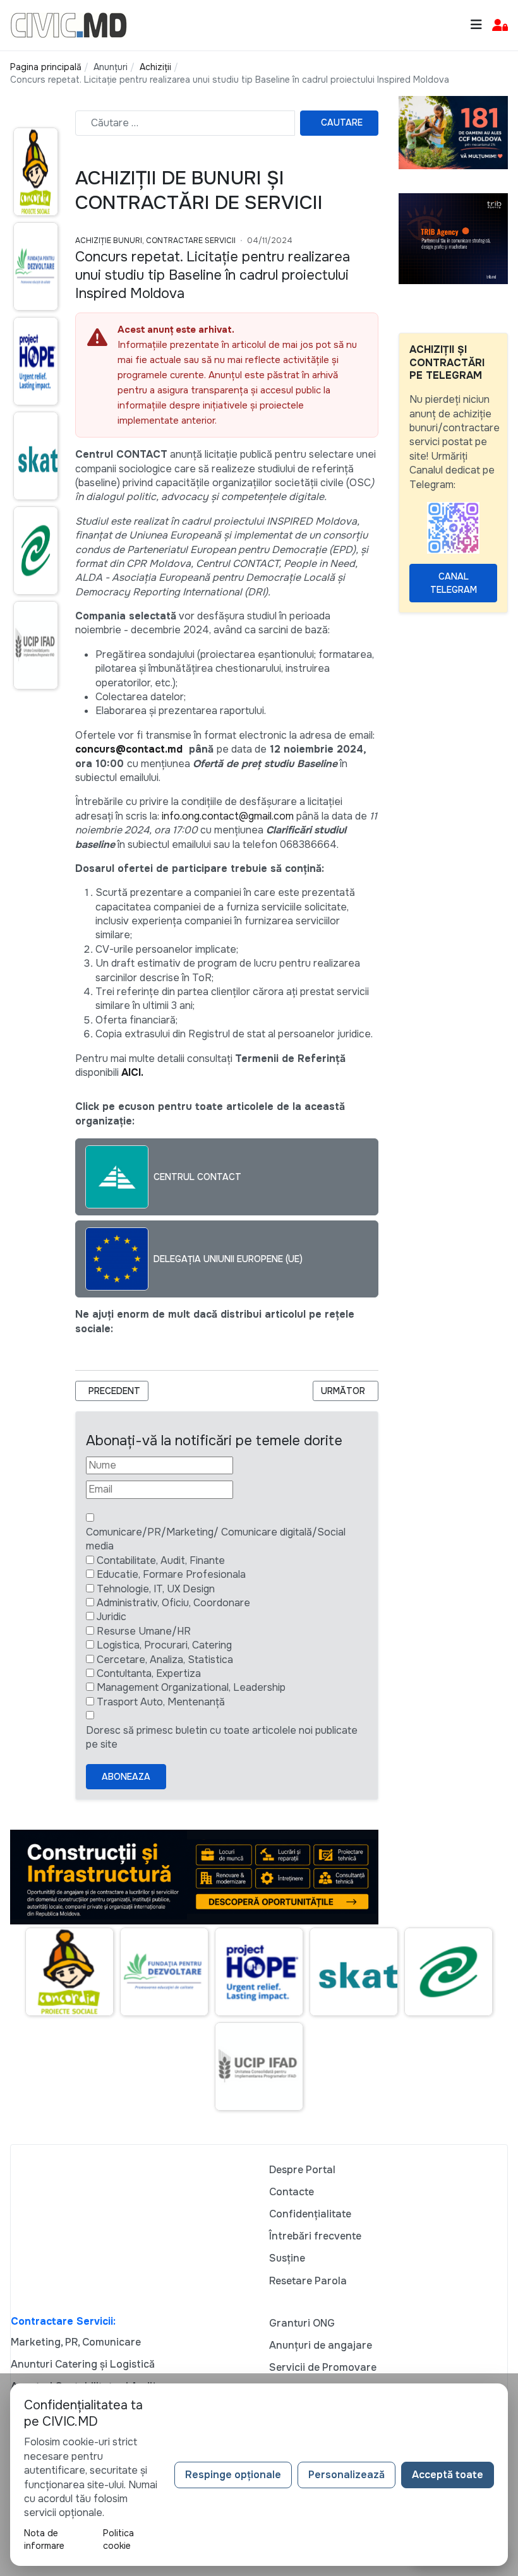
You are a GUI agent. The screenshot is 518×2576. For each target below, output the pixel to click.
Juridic (111, 1617)
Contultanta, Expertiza (149, 1673)
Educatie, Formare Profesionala (171, 1574)
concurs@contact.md (129, 749)
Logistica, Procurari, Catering (164, 1645)
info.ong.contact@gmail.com (228, 816)
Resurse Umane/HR (144, 1631)
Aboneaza (126, 1777)
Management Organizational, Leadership (191, 1687)
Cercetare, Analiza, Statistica (165, 1660)
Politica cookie (118, 2539)
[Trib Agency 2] (453, 238)
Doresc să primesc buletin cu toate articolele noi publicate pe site (222, 1737)
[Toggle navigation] (476, 25)
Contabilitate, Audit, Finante (161, 1560)
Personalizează (346, 2475)
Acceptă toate (448, 2475)
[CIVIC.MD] (69, 24)
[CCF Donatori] (453, 132)
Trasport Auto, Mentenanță (161, 1702)
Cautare (342, 122)
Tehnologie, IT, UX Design (156, 1589)
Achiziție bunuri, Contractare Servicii (155, 241)
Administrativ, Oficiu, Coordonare (173, 1603)
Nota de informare (44, 2539)
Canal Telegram (454, 583)
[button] (500, 26)
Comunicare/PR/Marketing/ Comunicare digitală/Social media (216, 1539)
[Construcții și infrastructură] (194, 1876)
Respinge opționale (233, 2475)
